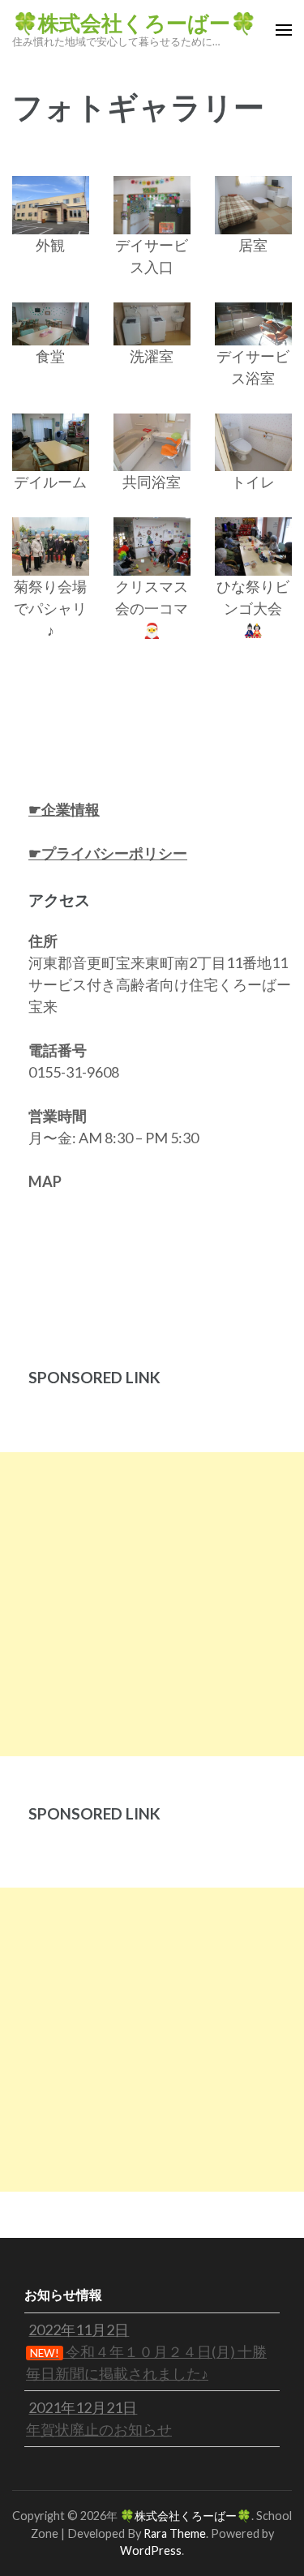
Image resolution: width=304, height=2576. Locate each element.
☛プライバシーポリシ (101, 853)
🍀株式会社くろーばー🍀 (134, 24)
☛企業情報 (64, 809)
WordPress (151, 2550)
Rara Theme (175, 2533)
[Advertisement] (152, 1604)
